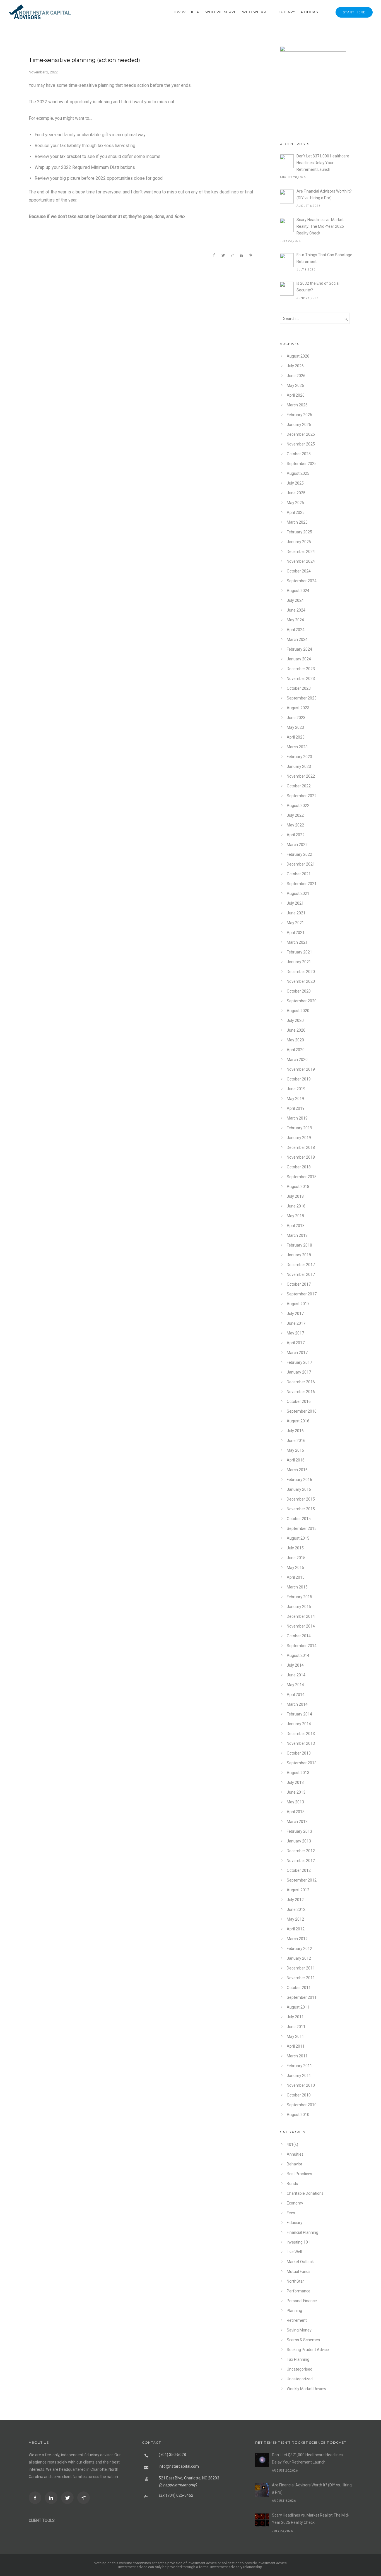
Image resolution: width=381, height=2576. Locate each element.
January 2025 (299, 542)
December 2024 (301, 552)
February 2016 (299, 1480)
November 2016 (301, 1392)
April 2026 (296, 395)
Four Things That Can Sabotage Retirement (324, 258)
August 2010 (298, 2115)
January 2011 (299, 2076)
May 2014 (295, 1685)
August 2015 (298, 1538)
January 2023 (299, 766)
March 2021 (297, 942)
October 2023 (299, 688)
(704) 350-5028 (172, 2455)
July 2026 (295, 366)
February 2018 (299, 1245)
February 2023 (299, 757)
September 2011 (302, 1997)
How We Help (185, 12)
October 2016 (299, 1401)
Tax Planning (298, 2359)
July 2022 (295, 815)
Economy (295, 2203)
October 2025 (299, 454)
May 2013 (295, 1802)
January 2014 (299, 1724)
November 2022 (301, 776)
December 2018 (301, 1147)
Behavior (295, 2164)
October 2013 (299, 1753)
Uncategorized (300, 2379)
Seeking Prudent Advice (308, 2350)
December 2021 (301, 864)
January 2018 (299, 1255)
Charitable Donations (305, 2193)
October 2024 (299, 571)
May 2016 (295, 1450)
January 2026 (299, 425)
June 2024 (296, 610)
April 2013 (296, 1812)
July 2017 (295, 1314)
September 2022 (302, 796)
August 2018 (298, 1187)
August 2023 (298, 708)
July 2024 (295, 600)
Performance (299, 2291)
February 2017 (299, 1362)
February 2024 (299, 649)
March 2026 (297, 405)
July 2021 (295, 903)
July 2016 (295, 1431)
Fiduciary (285, 12)
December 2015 (301, 1499)
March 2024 (297, 639)
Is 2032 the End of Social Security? (318, 287)
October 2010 (299, 2095)
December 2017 (301, 1265)
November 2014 (301, 1626)
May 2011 (295, 2036)
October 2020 (299, 991)
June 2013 (296, 1792)
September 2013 (302, 1763)
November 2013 (301, 1743)
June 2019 (296, 1089)
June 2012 (296, 1909)
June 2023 (296, 718)
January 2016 (299, 1489)
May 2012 (295, 1919)
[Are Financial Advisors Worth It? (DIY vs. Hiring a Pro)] (287, 197)
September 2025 (302, 464)
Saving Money (299, 2330)
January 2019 (299, 1138)
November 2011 (301, 1978)
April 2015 (296, 1577)
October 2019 (299, 1079)
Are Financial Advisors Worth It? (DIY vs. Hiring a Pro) (324, 195)
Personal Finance (302, 2301)
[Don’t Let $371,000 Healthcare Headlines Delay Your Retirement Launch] (287, 161)
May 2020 (295, 1040)
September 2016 (302, 1411)
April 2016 (296, 1460)
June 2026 (296, 376)
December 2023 (301, 669)
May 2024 (295, 620)
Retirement (297, 2320)
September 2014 (302, 1646)
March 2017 (297, 1353)
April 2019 (296, 1108)
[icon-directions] (85, 2498)
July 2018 (295, 1196)
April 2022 (296, 835)
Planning (294, 2311)
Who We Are (255, 12)
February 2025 (299, 532)
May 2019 (295, 1099)
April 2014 (296, 1695)
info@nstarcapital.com (179, 2466)
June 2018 (296, 1206)
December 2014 (301, 1616)
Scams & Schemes (303, 2340)
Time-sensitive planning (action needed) (84, 60)
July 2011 (295, 2017)
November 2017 (301, 1274)
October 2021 (299, 874)
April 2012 (296, 1929)
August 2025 (298, 473)
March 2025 (297, 522)
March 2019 (297, 1118)
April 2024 (296, 630)
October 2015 (299, 1519)
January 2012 (299, 1958)
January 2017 (299, 1372)
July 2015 (295, 1548)
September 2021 (302, 884)
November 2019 (301, 1069)
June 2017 (296, 1323)
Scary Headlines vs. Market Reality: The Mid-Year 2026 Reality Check (320, 226)
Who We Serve (221, 12)
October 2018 (299, 1167)
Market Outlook (300, 2262)
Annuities (295, 2154)
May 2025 (295, 503)
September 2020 (302, 1001)
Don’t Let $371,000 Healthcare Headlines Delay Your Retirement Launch (323, 163)
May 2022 (295, 825)
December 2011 (301, 1968)
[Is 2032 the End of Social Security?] (287, 289)
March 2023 (297, 747)
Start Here (354, 12)
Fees (291, 2213)
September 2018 (302, 1177)
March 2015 (297, 1587)
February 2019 (299, 1128)
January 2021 (299, 962)
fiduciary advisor (98, 2455)
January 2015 (299, 1607)
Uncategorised (300, 2369)
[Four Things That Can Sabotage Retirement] (287, 260)
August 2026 (298, 356)
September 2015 (302, 1528)
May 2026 (295, 385)
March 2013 (297, 1822)
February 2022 (299, 854)
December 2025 (301, 434)
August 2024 (298, 591)
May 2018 (295, 1216)
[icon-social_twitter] (69, 2498)
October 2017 (299, 1284)
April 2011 (296, 2046)
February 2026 (299, 415)
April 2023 (296, 737)
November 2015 (301, 1509)
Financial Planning (302, 2232)
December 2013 (301, 1734)
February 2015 (299, 1597)
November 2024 (301, 561)
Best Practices (299, 2174)
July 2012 (295, 1900)
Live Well (294, 2252)
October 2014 (299, 1636)
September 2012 (302, 1880)
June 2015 (296, 1558)
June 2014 (296, 1675)
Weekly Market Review (307, 2389)
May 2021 (295, 923)
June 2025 (296, 493)
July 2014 (295, 1665)
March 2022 (297, 845)
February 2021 (299, 952)
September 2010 (302, 2105)
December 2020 (301, 972)
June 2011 (296, 2027)
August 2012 (298, 1890)
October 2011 (299, 1988)
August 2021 (298, 893)
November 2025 (301, 444)
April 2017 (296, 1343)
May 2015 (295, 1568)
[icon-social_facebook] (36, 2498)
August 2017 (298, 1304)
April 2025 (296, 512)
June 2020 (296, 1030)
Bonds (292, 2184)
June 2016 (296, 1441)
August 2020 (298, 1011)
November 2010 (301, 2085)
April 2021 (296, 933)
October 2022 (299, 786)
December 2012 (301, 1851)
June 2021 (296, 913)
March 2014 (297, 1704)
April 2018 (296, 1226)
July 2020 (295, 1020)
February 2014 (299, 1714)
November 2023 (301, 679)
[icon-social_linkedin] (53, 2498)
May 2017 (295, 1333)
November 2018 (301, 1157)
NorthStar (295, 2281)
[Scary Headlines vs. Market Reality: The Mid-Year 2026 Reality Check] (287, 225)
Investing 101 (298, 2242)
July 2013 (295, 1782)
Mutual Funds (299, 2271)
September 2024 (302, 581)
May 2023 (295, 727)
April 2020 (296, 1050)
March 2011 (297, 2056)
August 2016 (298, 1421)
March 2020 (297, 1060)
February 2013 (299, 1831)
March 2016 (297, 1470)
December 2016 (301, 1382)
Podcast (311, 12)
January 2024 (299, 659)
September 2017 (302, 1294)
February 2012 (299, 1949)
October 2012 (299, 1870)
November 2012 (301, 1861)
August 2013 (298, 1773)
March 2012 (297, 1939)
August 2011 (298, 2007)
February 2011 (299, 2066)
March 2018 (297, 1235)
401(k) (292, 2144)
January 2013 (299, 1841)
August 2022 (298, 806)
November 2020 (301, 981)
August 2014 (298, 1655)
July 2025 (295, 483)
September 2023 (302, 698)
